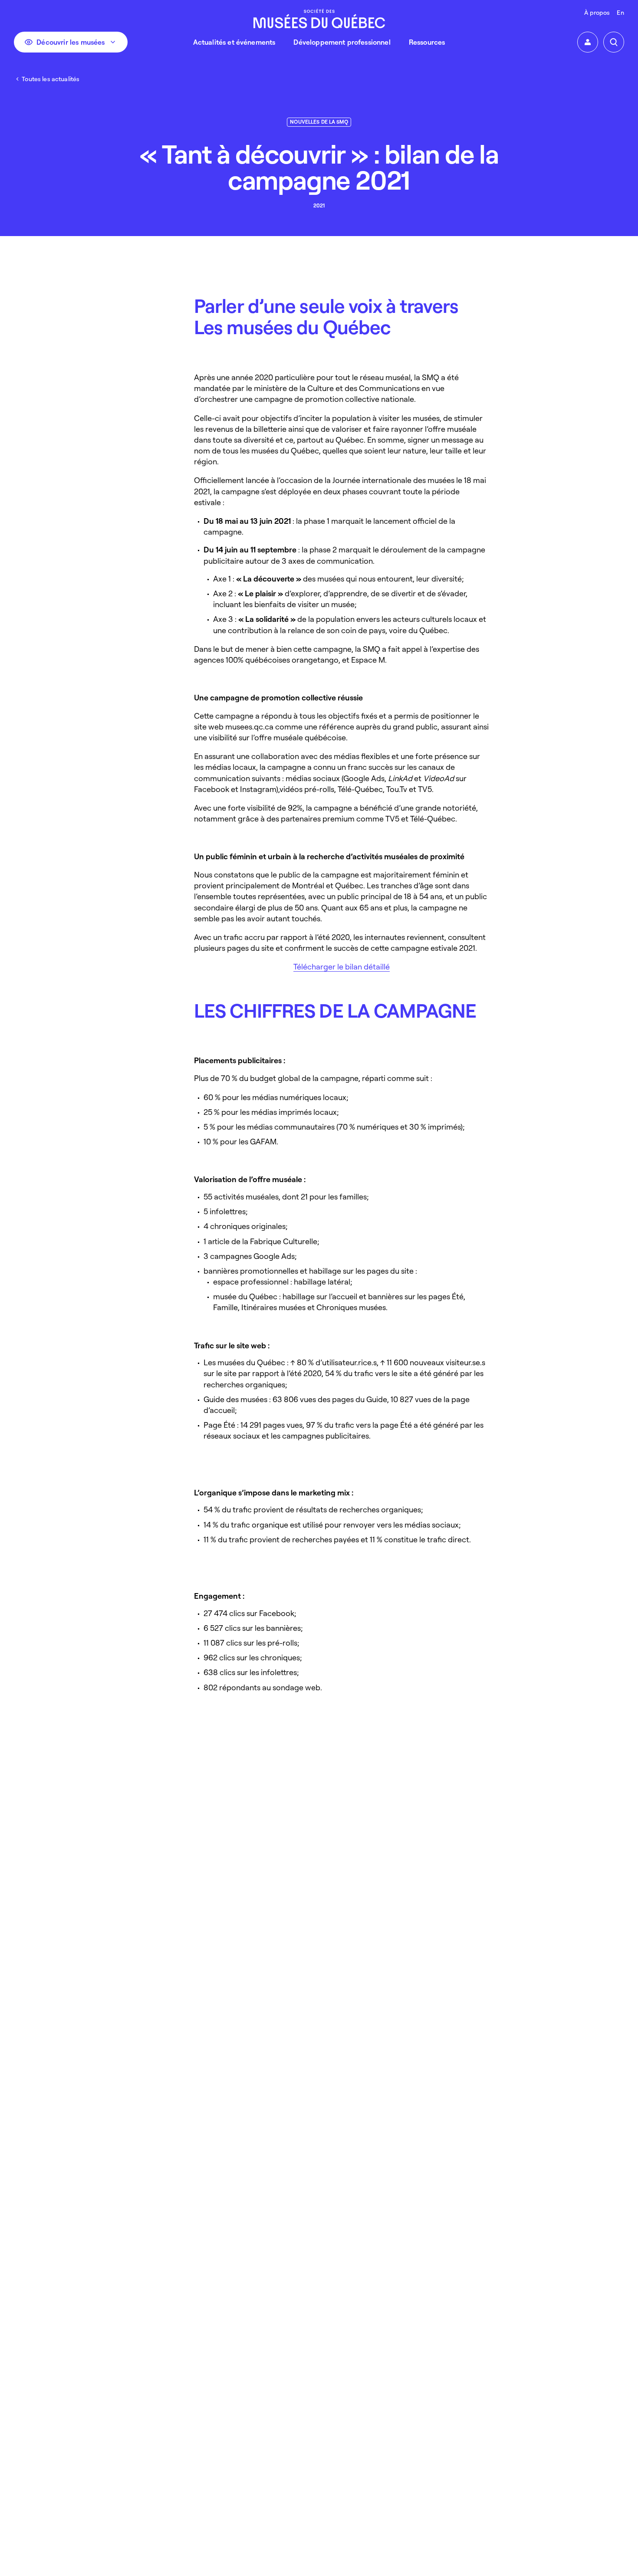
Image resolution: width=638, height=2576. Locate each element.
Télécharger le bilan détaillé (342, 966)
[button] (588, 42)
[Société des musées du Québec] (319, 18)
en (620, 12)
